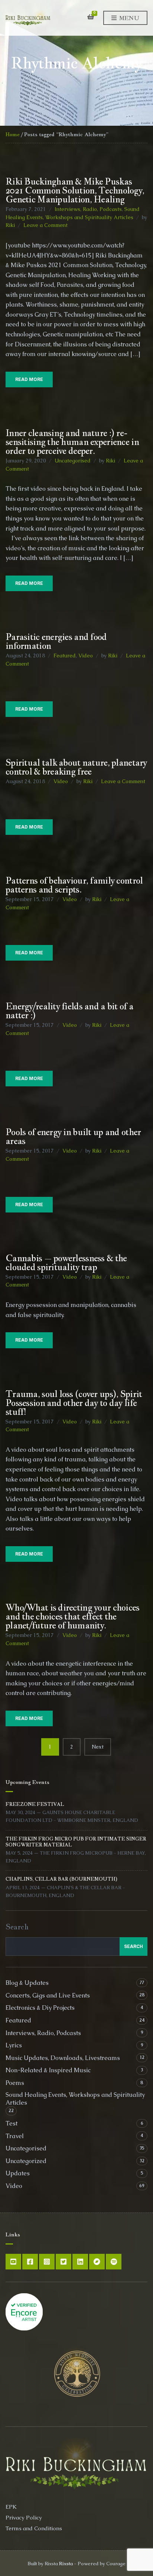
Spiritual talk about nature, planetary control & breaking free (76, 767)
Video (86, 656)
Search (17, 1927)
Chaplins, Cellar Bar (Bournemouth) (61, 1879)
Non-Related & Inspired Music (48, 2070)
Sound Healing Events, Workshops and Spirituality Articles (75, 2099)
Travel (15, 2136)
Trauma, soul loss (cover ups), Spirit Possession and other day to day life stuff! (74, 1403)
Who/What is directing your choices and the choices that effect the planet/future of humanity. (73, 1616)
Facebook (30, 2262)
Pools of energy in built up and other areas (73, 1136)
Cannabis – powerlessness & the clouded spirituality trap (66, 1262)
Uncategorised (73, 461)
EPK (11, 2507)
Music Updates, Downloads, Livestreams (63, 2058)
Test (12, 2123)
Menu (128, 18)
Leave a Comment (45, 225)
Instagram (47, 2262)
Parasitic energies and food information (56, 641)
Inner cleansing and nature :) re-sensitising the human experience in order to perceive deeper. (72, 442)
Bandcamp (97, 2262)
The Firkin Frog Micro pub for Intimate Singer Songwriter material (76, 1842)
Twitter (64, 2262)
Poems (15, 2083)
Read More (29, 379)
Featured (65, 656)
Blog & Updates (27, 1983)
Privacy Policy (24, 2517)
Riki (10, 225)
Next (98, 1747)
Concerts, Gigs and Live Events (48, 1995)
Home (13, 134)
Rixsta (66, 2564)
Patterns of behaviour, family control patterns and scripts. (74, 885)
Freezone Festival (35, 1804)
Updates (18, 2173)
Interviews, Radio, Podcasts (88, 209)
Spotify (114, 2262)
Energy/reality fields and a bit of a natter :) (69, 1010)
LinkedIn (80, 2262)
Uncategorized (26, 2161)
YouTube (13, 2262)
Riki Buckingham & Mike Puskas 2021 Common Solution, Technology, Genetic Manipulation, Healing (75, 190)
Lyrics (14, 2045)
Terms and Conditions (34, 2528)
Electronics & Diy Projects (40, 2008)
